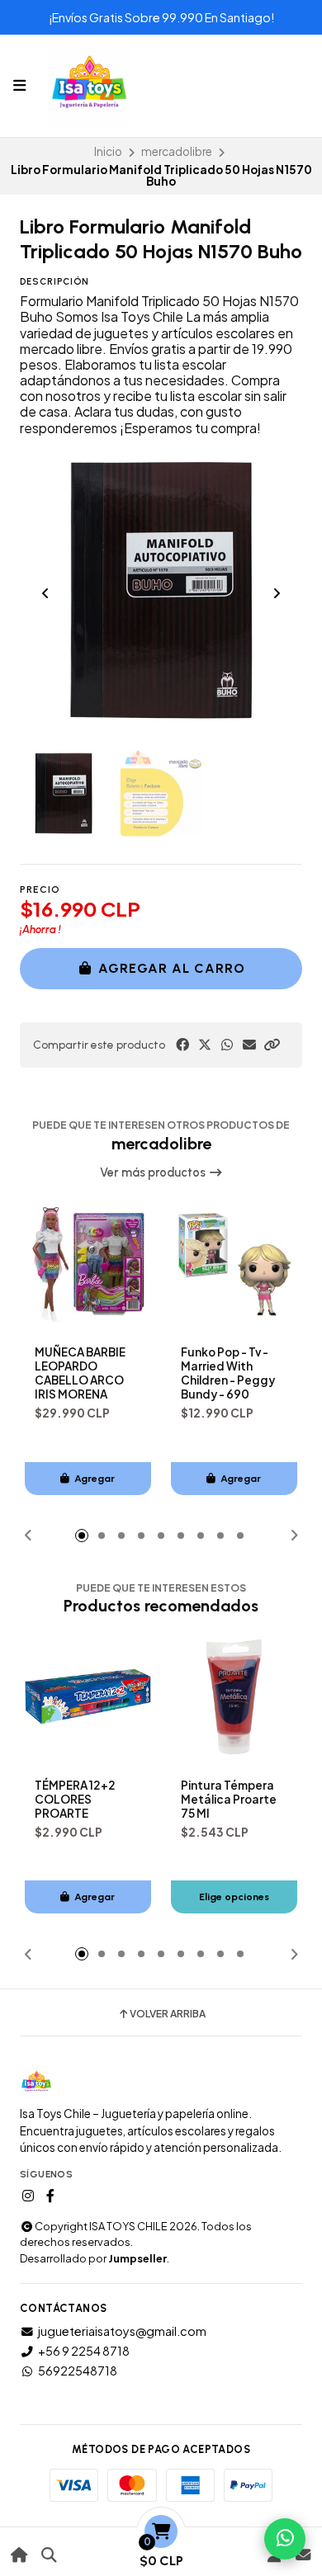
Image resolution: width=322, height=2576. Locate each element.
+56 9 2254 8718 (84, 2351)
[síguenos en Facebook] (50, 2196)
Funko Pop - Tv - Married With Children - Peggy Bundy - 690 (228, 1373)
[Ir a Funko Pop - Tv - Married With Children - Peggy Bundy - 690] (234, 1264)
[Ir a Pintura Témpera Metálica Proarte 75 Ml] (234, 1697)
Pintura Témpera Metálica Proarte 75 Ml (229, 1799)
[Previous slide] (45, 593)
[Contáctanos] (303, 2555)
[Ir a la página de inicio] (19, 2555)
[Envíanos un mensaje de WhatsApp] (285, 2539)
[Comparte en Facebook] (182, 1045)
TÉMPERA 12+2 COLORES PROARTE (75, 1799)
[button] (272, 1045)
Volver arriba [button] (168, 2014)
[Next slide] (277, 593)
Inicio (108, 151)
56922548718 (78, 2371)
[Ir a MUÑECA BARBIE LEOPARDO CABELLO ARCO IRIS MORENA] (88, 1264)
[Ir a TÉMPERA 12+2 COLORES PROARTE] (88, 1697)
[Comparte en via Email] (249, 1045)
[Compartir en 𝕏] (205, 1045)
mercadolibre (177, 151)
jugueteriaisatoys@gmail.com (122, 2331)
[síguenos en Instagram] (28, 2196)
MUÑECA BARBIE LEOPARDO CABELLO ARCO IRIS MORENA (80, 1373)
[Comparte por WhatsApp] (227, 1045)
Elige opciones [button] (234, 1897)
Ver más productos (154, 1172)
